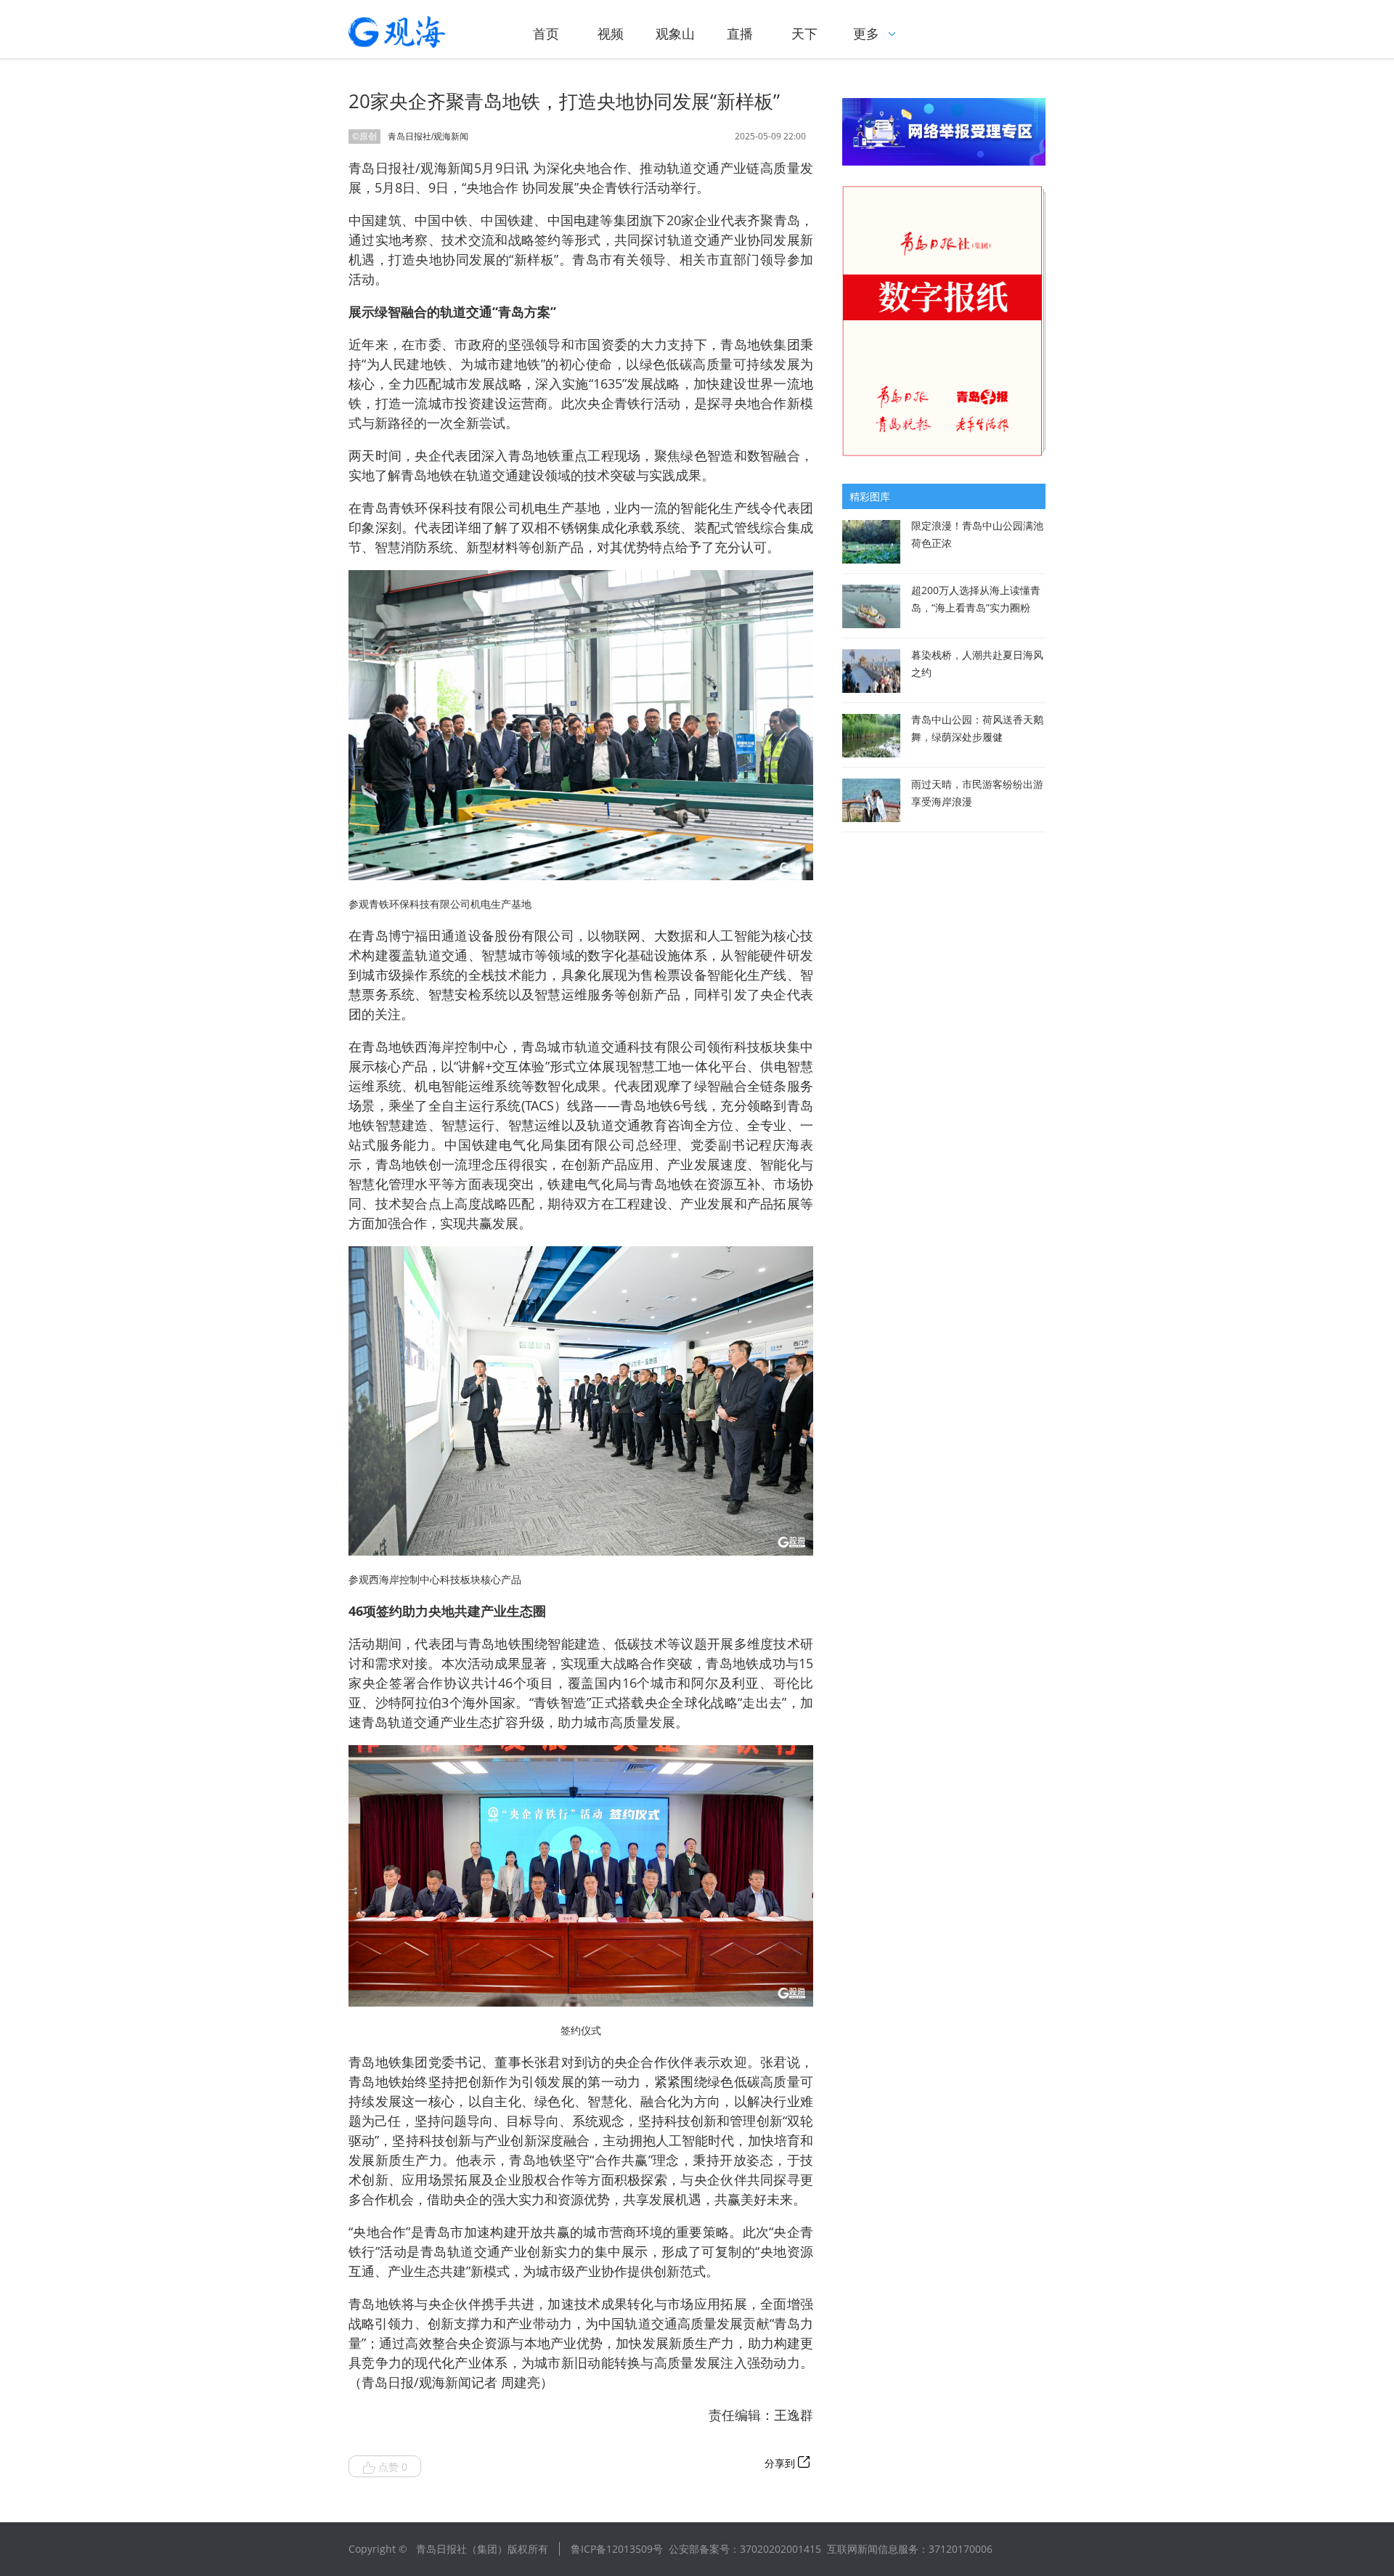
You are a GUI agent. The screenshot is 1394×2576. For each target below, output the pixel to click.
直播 (740, 33)
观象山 (675, 33)
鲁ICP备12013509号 (617, 2549)
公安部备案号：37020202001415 (745, 2549)
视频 (611, 33)
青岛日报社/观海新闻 (428, 137)
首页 (546, 33)
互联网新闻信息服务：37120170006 (910, 2549)
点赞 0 (393, 2467)
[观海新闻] (417, 32)
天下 (804, 33)
